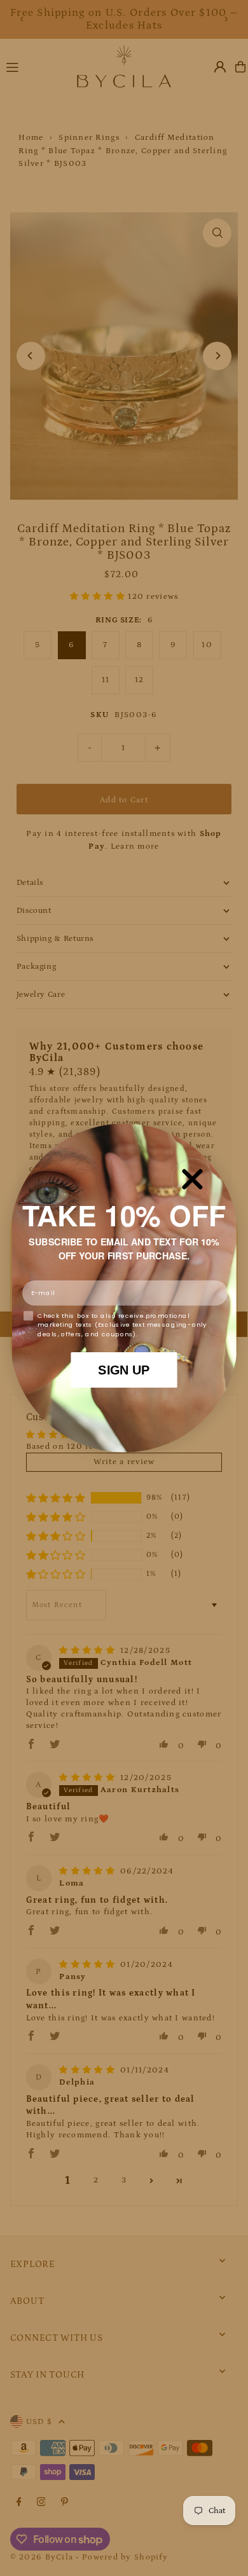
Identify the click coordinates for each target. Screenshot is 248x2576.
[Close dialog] (193, 1179)
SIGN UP (124, 1369)
